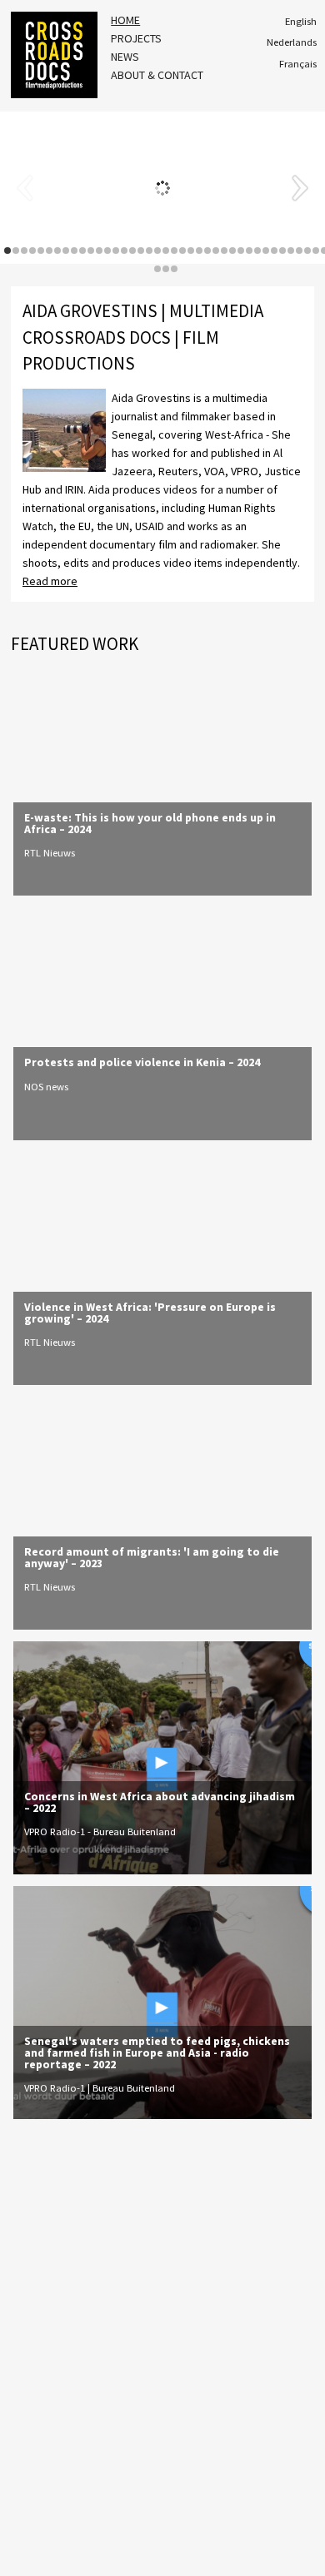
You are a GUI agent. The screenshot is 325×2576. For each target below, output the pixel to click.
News (125, 57)
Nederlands (292, 42)
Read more (50, 581)
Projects (136, 38)
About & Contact (157, 75)
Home (125, 20)
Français (298, 64)
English (301, 21)
